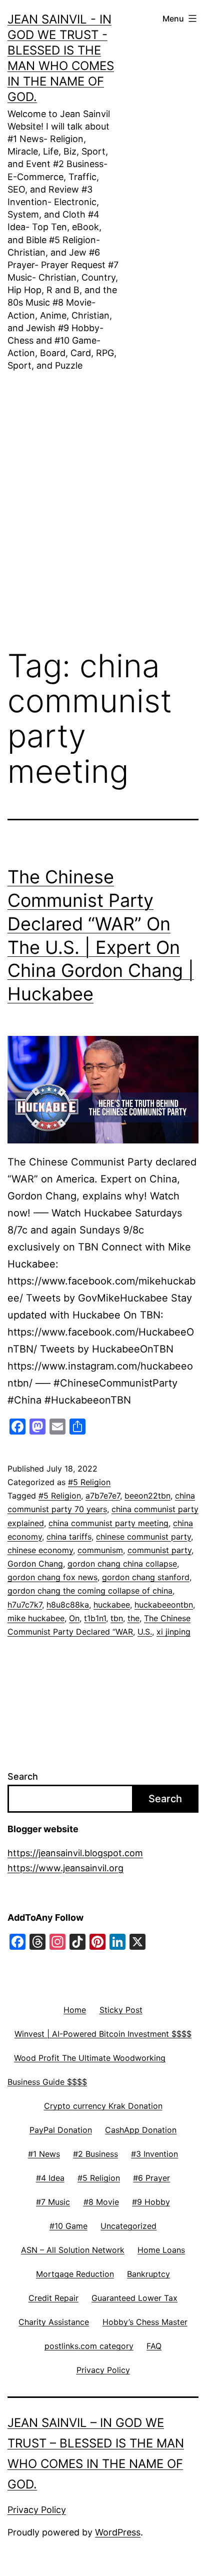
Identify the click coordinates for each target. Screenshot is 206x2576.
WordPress (118, 2532)
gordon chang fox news (52, 1577)
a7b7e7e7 (103, 1496)
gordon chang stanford (146, 1577)
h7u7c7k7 (25, 1605)
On (74, 1618)
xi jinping (173, 1632)
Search (23, 1776)
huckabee (112, 1605)
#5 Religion (89, 1482)
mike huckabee (36, 1618)
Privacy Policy (37, 2510)
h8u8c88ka (68, 1605)
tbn (117, 1618)
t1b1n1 (95, 1618)
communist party (159, 1550)
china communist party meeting (108, 1523)
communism (100, 1550)
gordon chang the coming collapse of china (90, 1591)
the (133, 1618)
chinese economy (40, 1550)
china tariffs (69, 1537)
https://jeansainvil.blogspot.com (75, 1853)
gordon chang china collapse (122, 1564)
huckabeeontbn (164, 1605)
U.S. (145, 1632)
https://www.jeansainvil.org (65, 1868)
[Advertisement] (103, 495)
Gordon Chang (35, 1564)
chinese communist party (143, 1537)
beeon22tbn (147, 1496)
